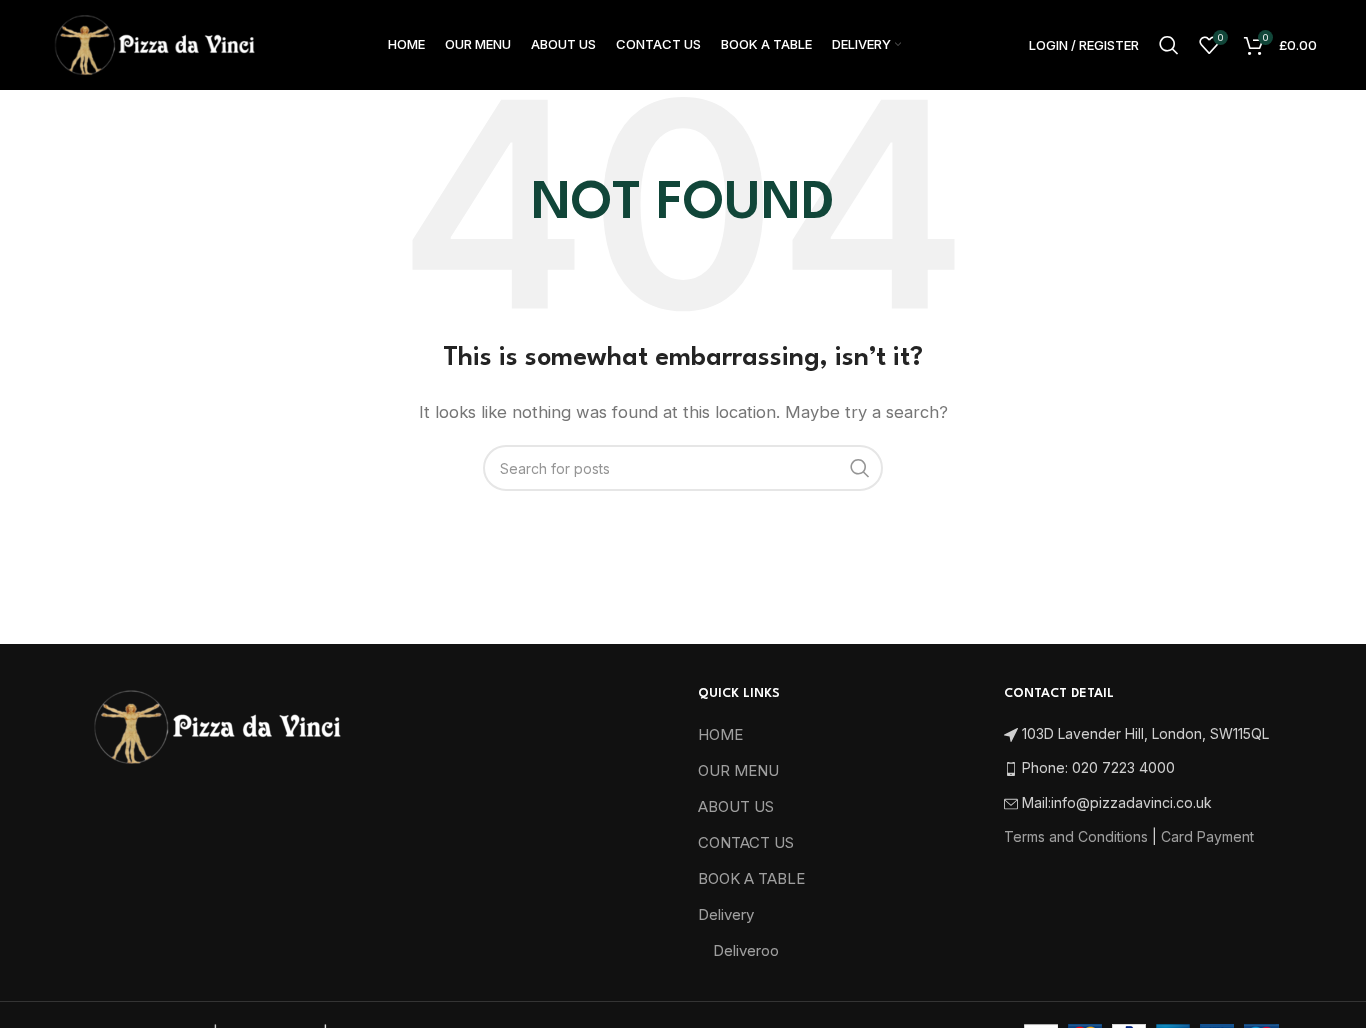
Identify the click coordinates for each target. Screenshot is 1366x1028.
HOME (720, 734)
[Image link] (216, 725)
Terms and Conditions (1076, 836)
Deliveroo (746, 950)
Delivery (726, 914)
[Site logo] (154, 43)
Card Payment (1207, 836)
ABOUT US (736, 806)
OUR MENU (738, 770)
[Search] (1169, 45)
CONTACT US (746, 842)
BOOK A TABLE (751, 878)
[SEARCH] (860, 468)
